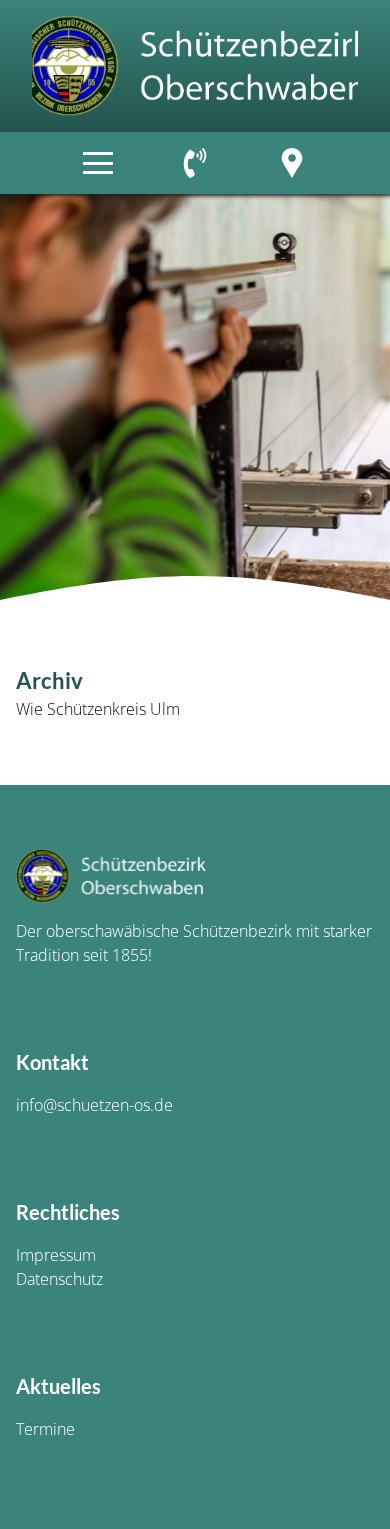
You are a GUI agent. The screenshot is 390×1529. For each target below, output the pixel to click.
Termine (45, 1429)
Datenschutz (59, 1279)
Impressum (56, 1255)
